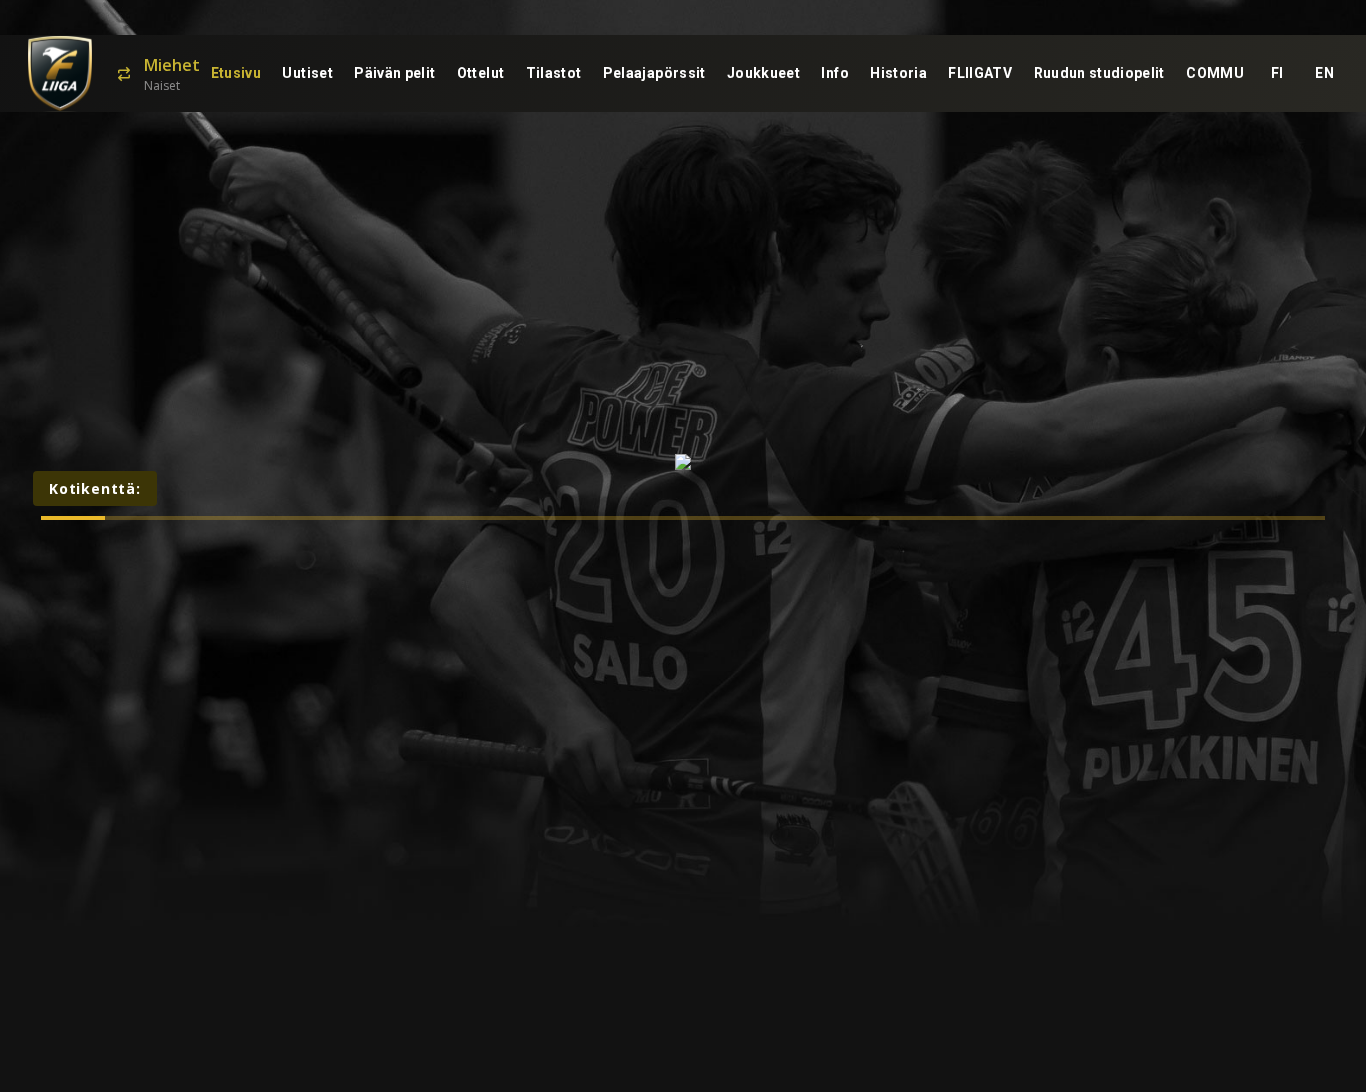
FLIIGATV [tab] (980, 73)
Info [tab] (834, 73)
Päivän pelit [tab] (394, 73)
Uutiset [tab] (307, 73)
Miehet (172, 65)
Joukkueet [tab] (763, 73)
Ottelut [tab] (480, 73)
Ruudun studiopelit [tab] (1099, 73)
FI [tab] (1277, 73)
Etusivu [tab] (236, 73)
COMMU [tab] (1215, 73)
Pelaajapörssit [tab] (654, 73)
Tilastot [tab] (554, 73)
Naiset (162, 85)
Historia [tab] (898, 73)
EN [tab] (1324, 73)
